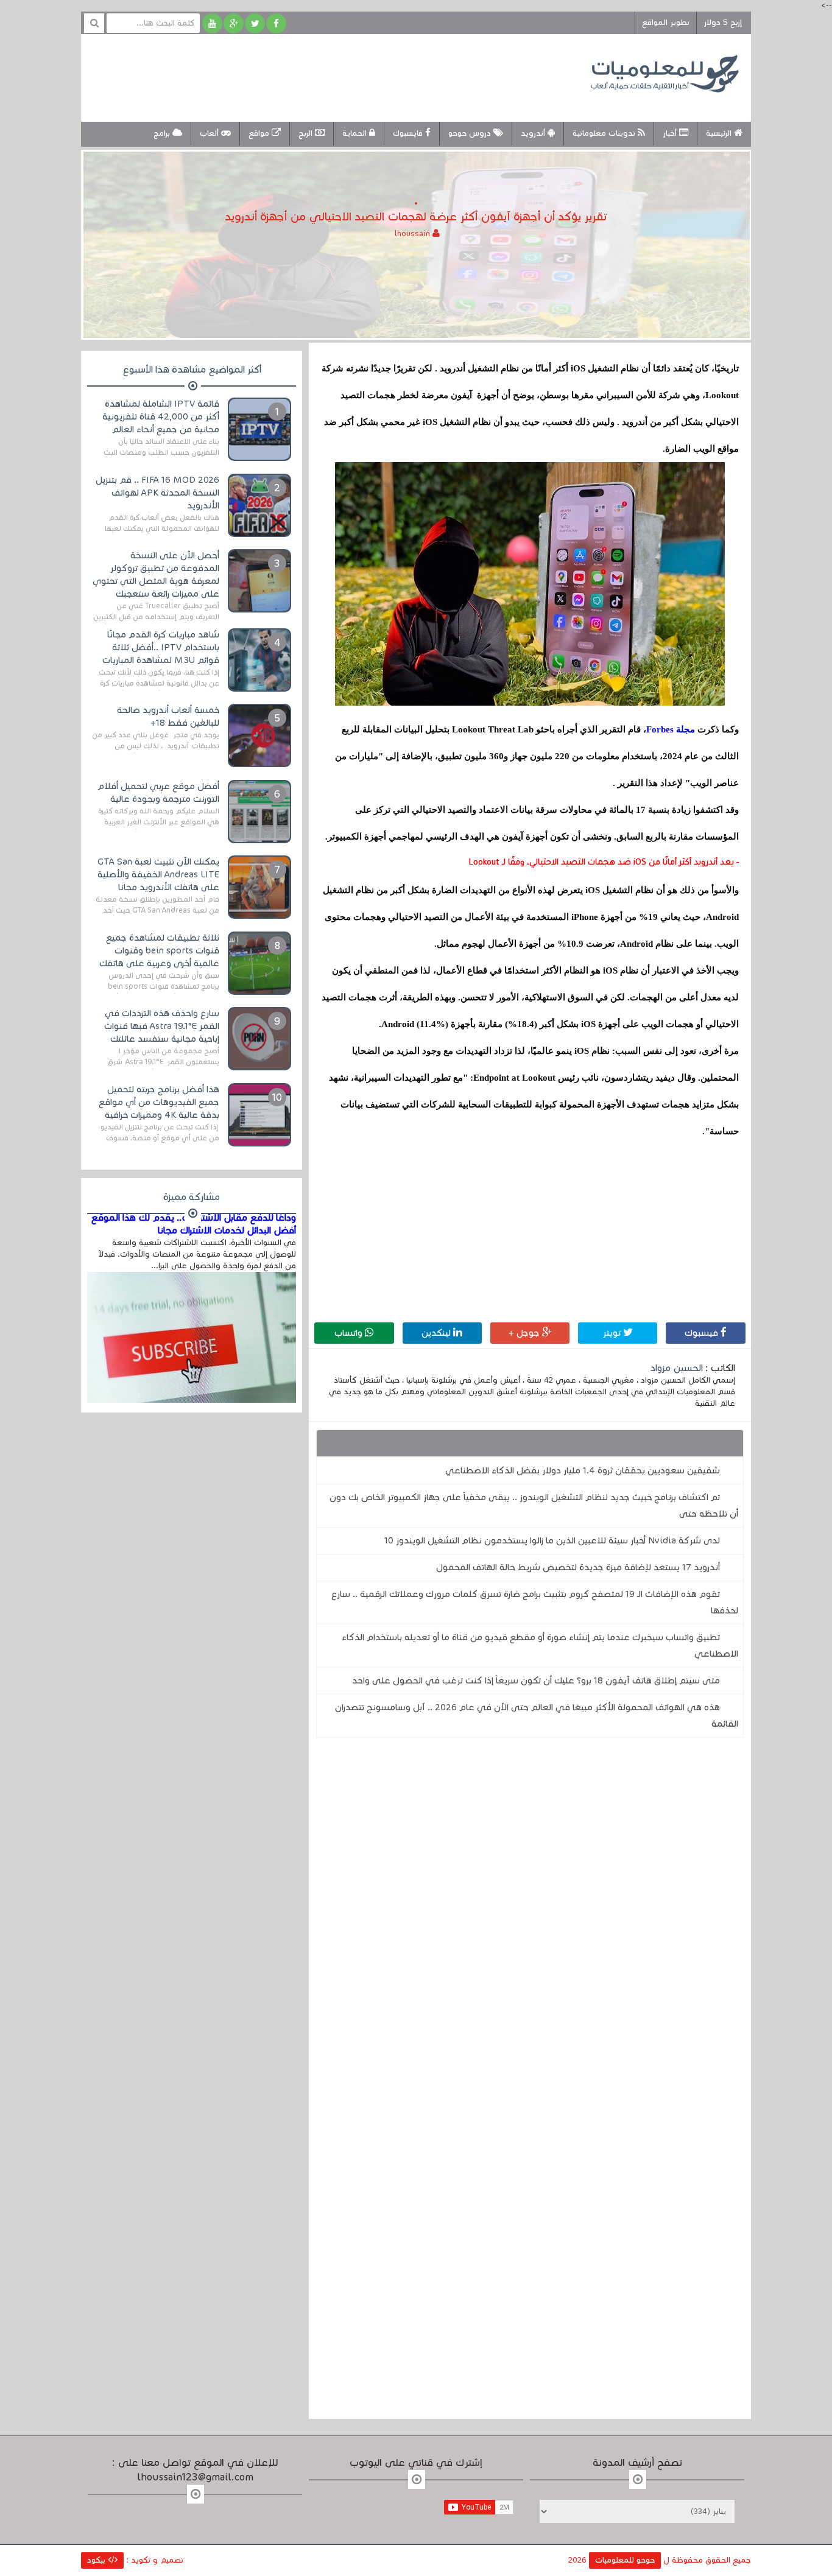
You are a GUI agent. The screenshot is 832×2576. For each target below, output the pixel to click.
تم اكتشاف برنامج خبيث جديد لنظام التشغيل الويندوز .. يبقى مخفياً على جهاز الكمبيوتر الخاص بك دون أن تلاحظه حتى (534, 1505)
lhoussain (414, 234)
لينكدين (437, 1333)
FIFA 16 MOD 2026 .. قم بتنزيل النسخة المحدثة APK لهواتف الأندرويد (157, 493)
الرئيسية (720, 133)
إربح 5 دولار (723, 23)
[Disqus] (530, 1915)
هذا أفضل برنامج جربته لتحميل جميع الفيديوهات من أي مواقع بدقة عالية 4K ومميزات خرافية (159, 1102)
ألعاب (210, 133)
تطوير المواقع (666, 23)
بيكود (97, 2560)
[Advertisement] (315, 76)
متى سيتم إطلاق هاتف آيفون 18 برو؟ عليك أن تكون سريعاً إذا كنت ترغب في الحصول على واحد (536, 1680)
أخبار (671, 133)
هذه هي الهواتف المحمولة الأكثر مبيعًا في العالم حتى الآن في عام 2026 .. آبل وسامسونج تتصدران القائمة (537, 1715)
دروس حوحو (471, 133)
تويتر (613, 1333)
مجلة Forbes (671, 729)
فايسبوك (409, 133)
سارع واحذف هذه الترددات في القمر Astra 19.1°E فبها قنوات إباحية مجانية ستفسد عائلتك (162, 1026)
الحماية (356, 133)
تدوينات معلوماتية (605, 133)
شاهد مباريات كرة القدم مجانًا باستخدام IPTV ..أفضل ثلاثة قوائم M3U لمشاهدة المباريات (161, 647)
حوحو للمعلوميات (625, 2560)
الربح (307, 133)
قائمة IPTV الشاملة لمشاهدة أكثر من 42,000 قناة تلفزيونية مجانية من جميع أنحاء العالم (161, 416)
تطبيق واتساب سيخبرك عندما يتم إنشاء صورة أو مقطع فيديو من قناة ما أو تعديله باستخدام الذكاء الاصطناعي (540, 1645)
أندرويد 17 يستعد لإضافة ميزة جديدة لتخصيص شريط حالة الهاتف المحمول (578, 1567)
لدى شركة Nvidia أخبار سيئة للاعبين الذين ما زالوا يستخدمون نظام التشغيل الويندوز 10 (552, 1540)
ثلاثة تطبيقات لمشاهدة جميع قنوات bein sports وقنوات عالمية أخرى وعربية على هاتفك (159, 950)
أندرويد (534, 133)
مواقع (260, 133)
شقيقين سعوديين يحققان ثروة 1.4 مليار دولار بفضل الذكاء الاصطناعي (583, 1470)
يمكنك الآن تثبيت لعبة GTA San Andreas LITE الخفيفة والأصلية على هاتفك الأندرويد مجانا (158, 874)
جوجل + (525, 1333)
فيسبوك (703, 1333)
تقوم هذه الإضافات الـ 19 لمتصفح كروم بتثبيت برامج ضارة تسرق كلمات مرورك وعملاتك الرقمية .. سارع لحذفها (535, 1602)
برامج (163, 133)
